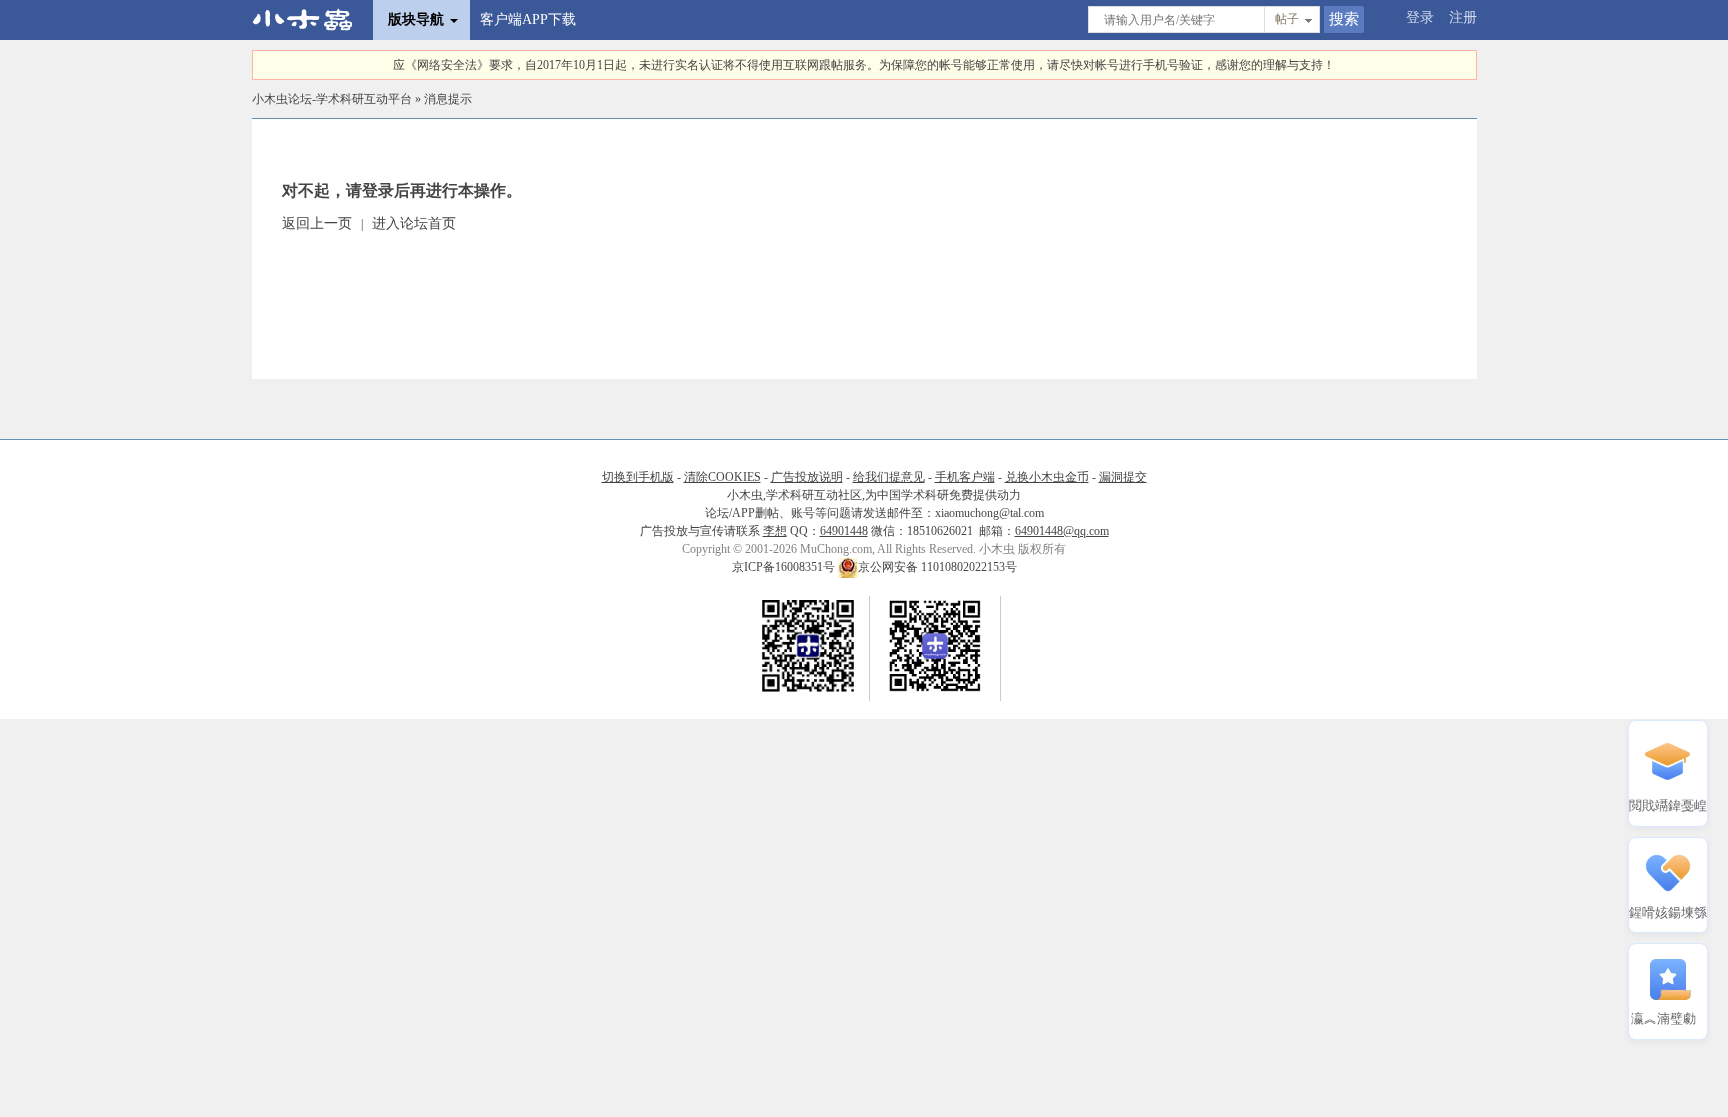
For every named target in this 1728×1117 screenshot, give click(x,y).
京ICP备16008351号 (785, 567)
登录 (1420, 17)
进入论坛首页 (414, 223)
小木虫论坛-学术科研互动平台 (332, 99)
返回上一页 (317, 223)
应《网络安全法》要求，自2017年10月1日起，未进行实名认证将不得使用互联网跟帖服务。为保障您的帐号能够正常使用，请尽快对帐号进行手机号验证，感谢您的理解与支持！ (864, 65)
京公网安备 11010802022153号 (937, 567)
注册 (1463, 17)
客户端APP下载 (528, 19)
